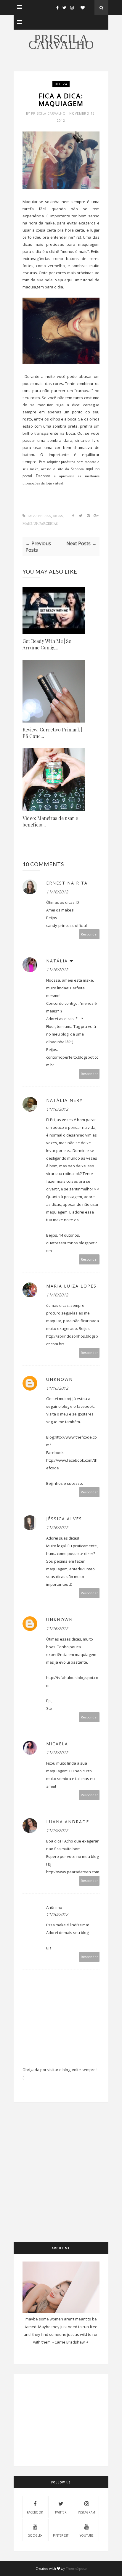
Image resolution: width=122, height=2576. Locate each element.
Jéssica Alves (64, 1519)
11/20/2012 (57, 1914)
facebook (35, 2512)
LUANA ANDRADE (68, 1822)
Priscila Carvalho (61, 42)
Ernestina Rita (67, 883)
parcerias (49, 524)
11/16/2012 (57, 892)
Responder (89, 934)
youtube (87, 2535)
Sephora (78, 469)
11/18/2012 (57, 1753)
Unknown (60, 1379)
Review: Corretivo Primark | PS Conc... (52, 733)
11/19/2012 (57, 1831)
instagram (86, 2512)
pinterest (61, 2535)
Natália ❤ (60, 961)
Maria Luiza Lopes (71, 1286)
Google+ (35, 2535)
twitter (61, 2512)
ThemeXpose (76, 2568)
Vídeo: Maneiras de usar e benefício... (50, 821)
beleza (61, 84)
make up (30, 524)
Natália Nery (64, 1100)
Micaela (57, 1744)
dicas (58, 516)
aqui (68, 280)
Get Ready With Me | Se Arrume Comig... (47, 644)
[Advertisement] (61, 2181)
